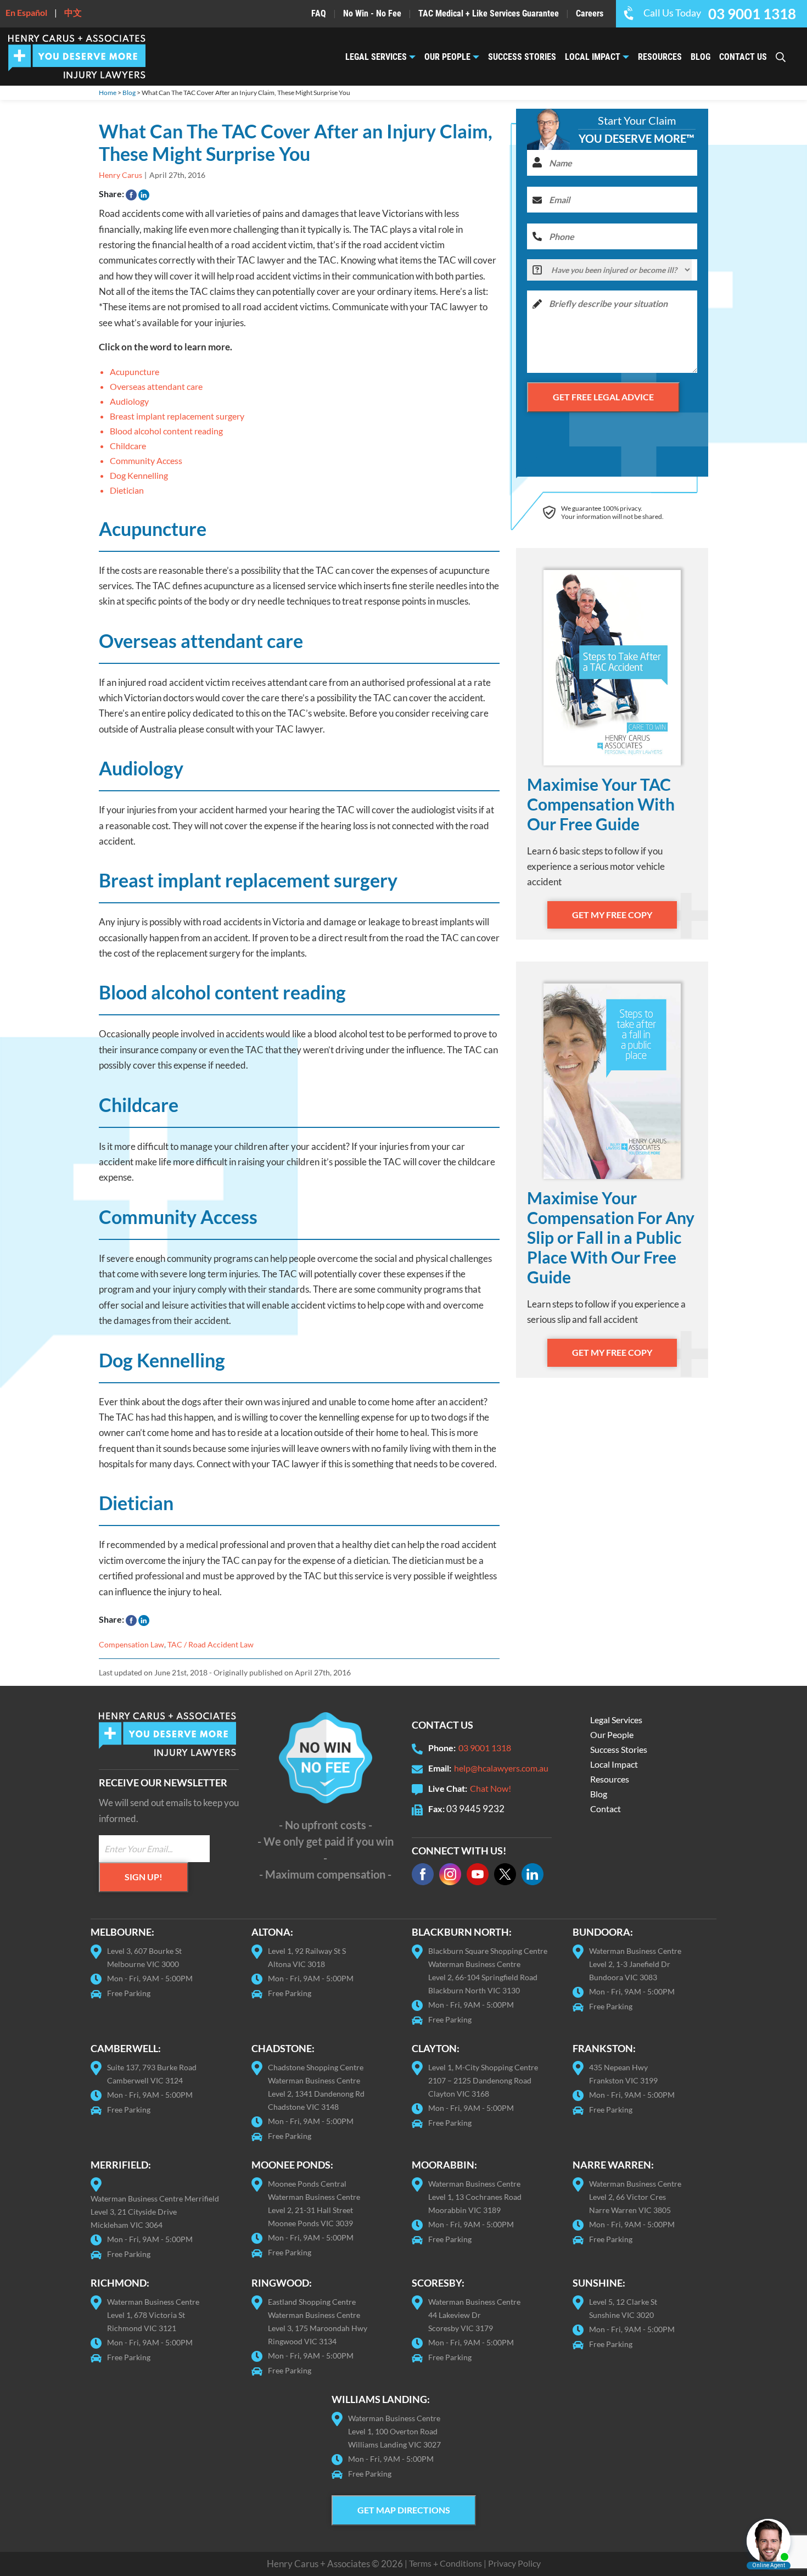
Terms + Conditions (445, 2563)
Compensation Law (131, 1644)
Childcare (128, 446)
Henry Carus (121, 175)
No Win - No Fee (372, 13)
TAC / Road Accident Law (211, 1644)
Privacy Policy (514, 2563)
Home (108, 93)
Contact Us (743, 57)
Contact (606, 1809)
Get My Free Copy (612, 915)
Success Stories (522, 57)
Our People (447, 57)
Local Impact (593, 57)
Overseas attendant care (156, 386)
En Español (26, 12)
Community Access (146, 460)
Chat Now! (491, 1788)
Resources (660, 57)
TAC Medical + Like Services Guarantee (489, 13)
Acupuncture (134, 371)
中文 (73, 12)
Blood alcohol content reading (166, 431)
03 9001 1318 (485, 1748)
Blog (700, 57)
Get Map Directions (404, 2510)
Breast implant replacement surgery (177, 416)
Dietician (127, 490)
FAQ (319, 13)
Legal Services (376, 57)
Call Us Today (720, 13)
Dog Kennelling (139, 475)
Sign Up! (144, 1877)
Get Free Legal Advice (603, 397)
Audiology (129, 401)
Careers (590, 13)
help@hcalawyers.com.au (501, 1768)
